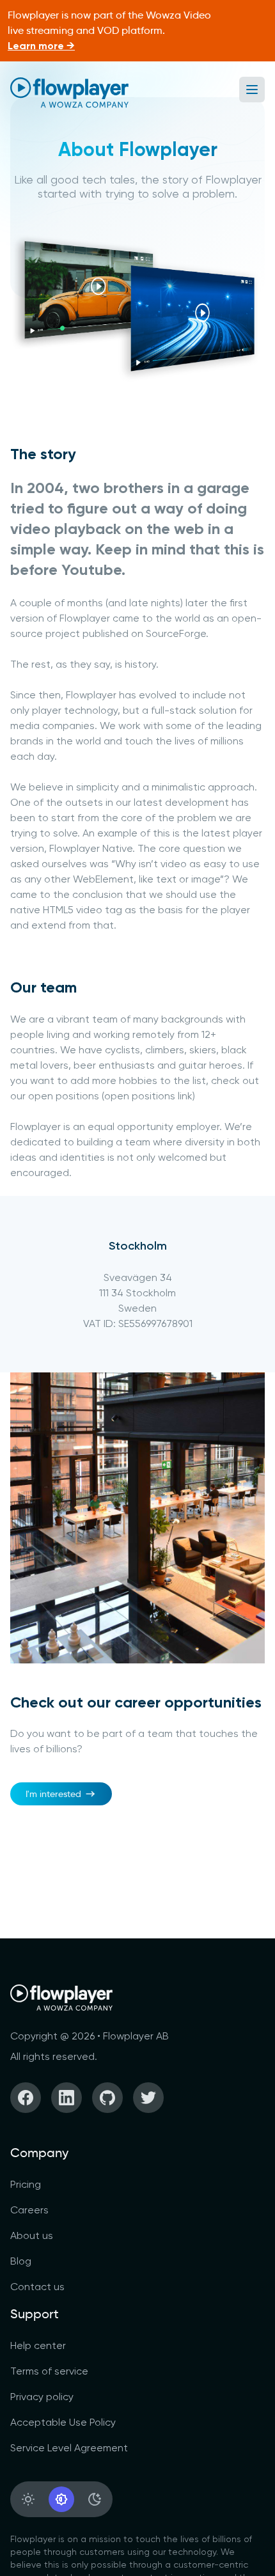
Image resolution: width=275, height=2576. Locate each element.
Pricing (26, 2184)
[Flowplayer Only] (69, 92)
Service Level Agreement (69, 2448)
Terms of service (49, 2371)
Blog (21, 2261)
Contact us (37, 2287)
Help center (38, 2345)
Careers (29, 2210)
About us (32, 2235)
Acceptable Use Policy (63, 2422)
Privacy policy (42, 2397)
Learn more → (41, 46)
